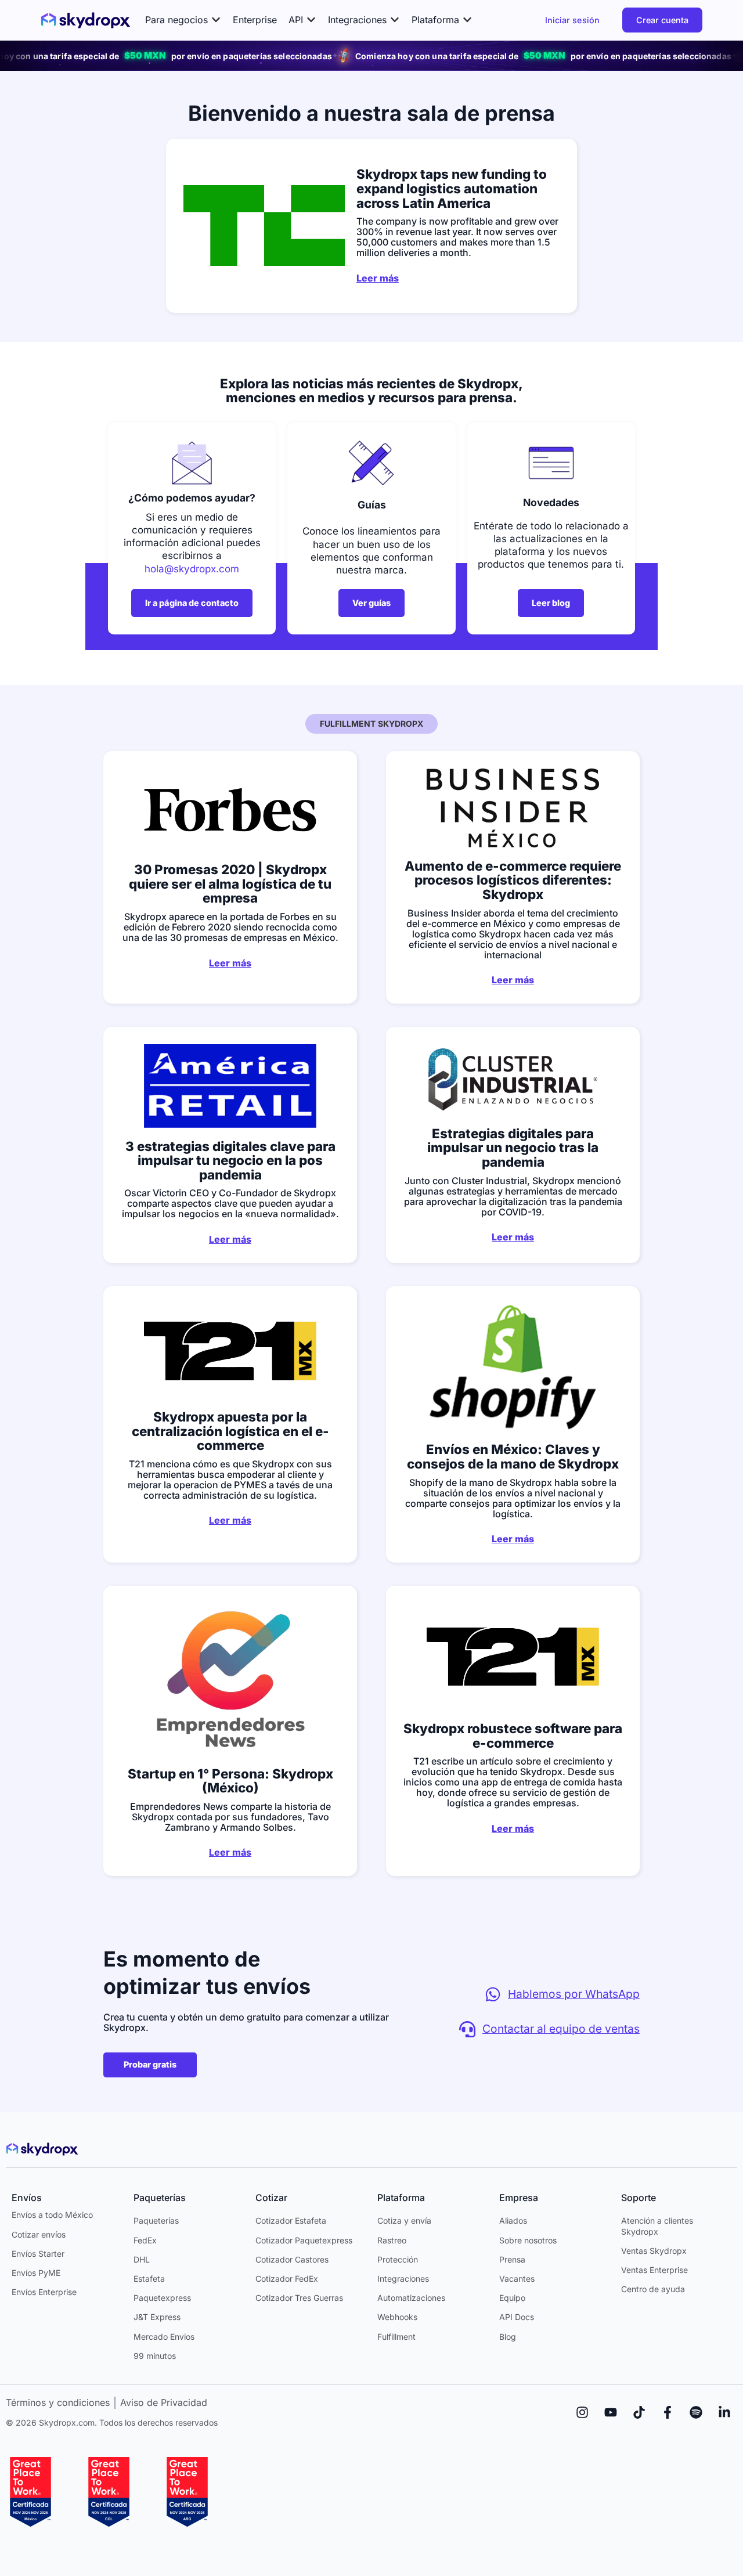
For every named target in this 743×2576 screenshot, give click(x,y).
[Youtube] (611, 2412)
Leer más (378, 278)
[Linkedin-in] (724, 2412)
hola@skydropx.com (192, 569)
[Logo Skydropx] (86, 20)
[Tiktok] (639, 2412)
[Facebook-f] (668, 2412)
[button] (183, 20)
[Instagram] (582, 2412)
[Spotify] (696, 2412)
